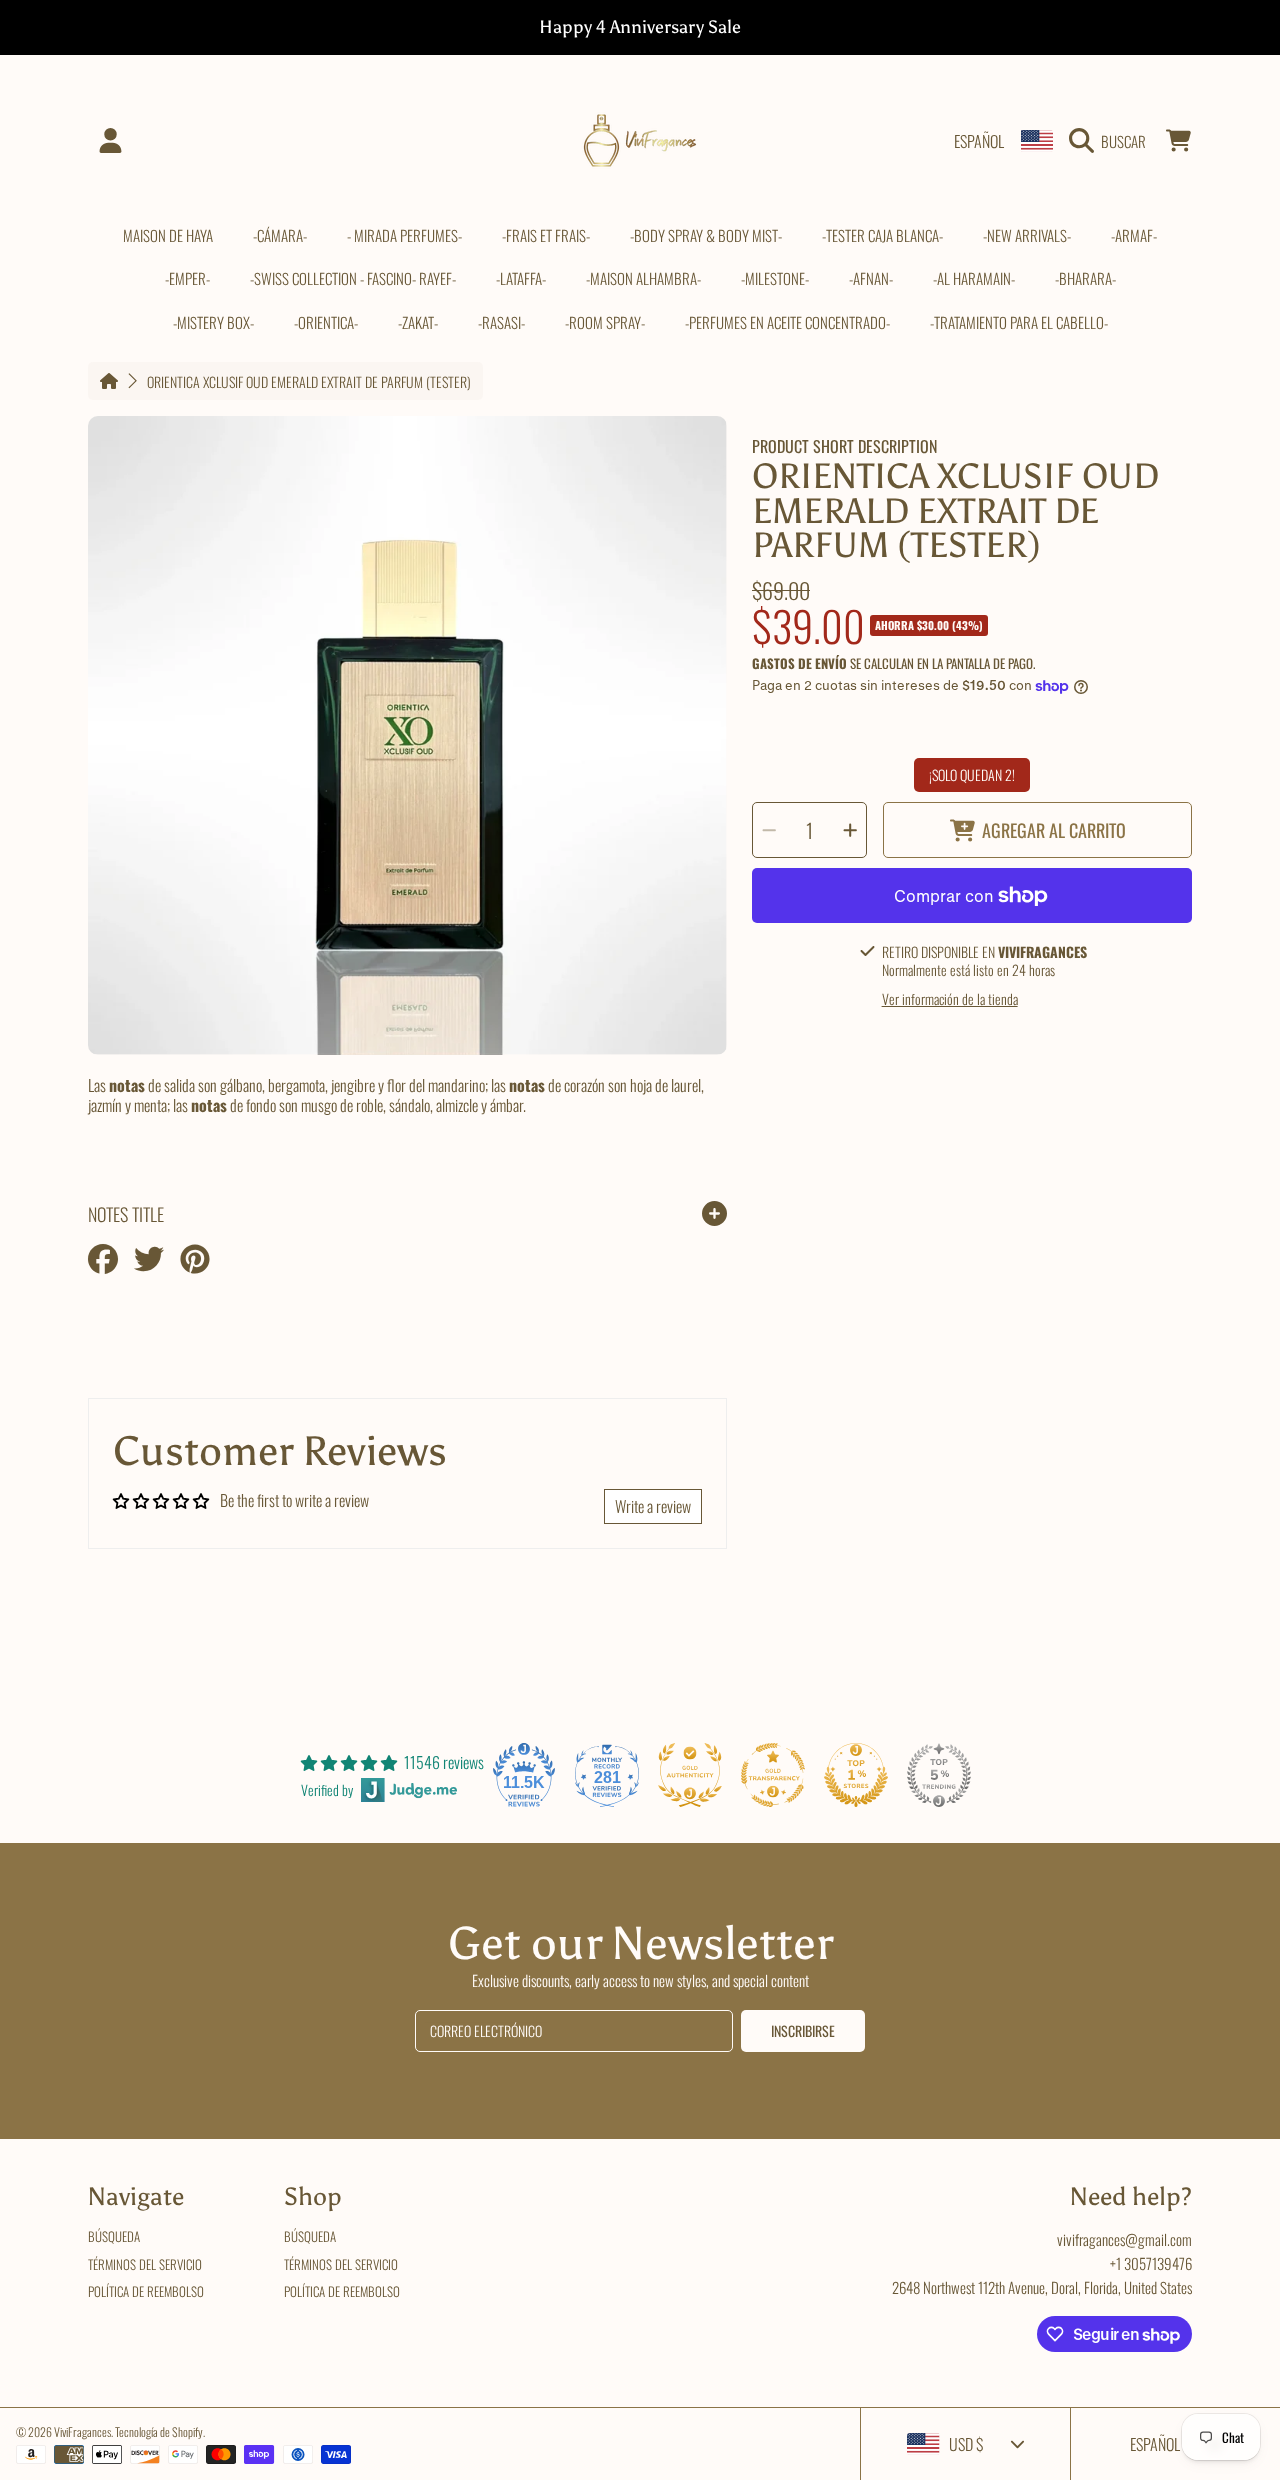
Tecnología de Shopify (159, 2431)
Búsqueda (114, 2236)
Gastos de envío (799, 663)
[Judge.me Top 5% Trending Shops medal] (939, 1775)
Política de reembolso (146, 2291)
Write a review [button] (653, 1506)
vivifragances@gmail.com (1124, 2239)
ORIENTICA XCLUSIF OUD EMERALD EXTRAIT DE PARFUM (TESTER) (309, 382)
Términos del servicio (145, 2264)
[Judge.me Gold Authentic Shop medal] (690, 1775)
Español (979, 141)
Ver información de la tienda (950, 999)
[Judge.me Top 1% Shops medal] (856, 1775)
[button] (1112, 141)
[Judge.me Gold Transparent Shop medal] (773, 1775)
